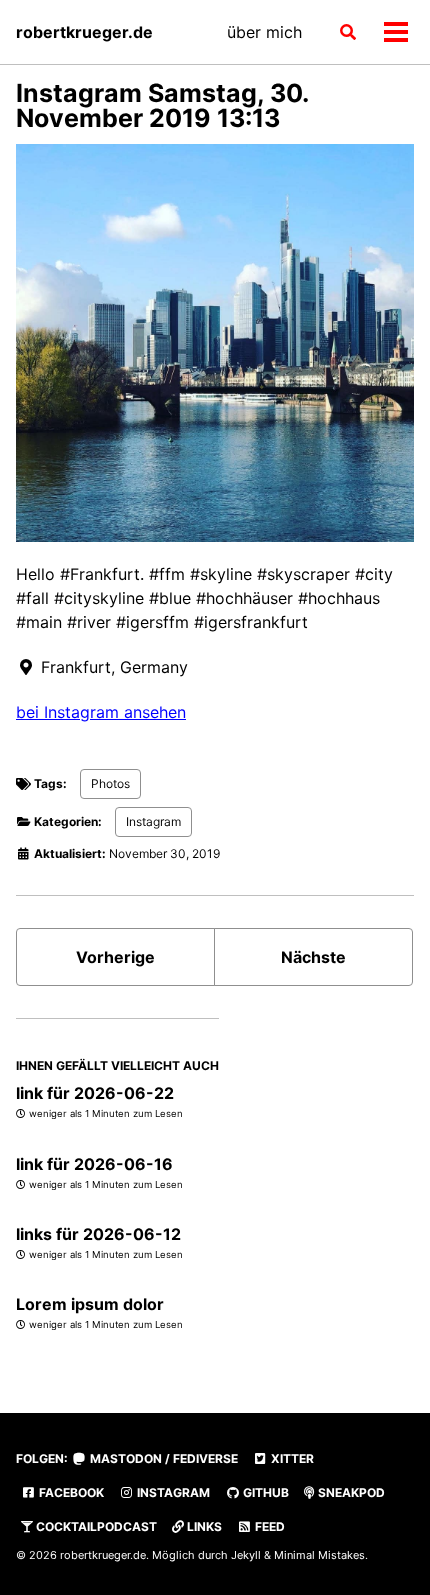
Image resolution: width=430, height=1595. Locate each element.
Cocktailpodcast (95, 1526)
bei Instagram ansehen (101, 712)
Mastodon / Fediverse (162, 1458)
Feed (268, 1526)
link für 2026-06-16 (94, 1164)
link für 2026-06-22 (95, 1093)
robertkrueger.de (84, 32)
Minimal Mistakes (319, 1555)
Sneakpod (350, 1492)
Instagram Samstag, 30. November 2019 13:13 (162, 105)
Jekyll (246, 1555)
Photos (110, 783)
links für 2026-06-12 (98, 1234)
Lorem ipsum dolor (90, 1304)
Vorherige (115, 957)
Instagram (153, 821)
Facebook (70, 1492)
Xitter (291, 1458)
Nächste (313, 957)
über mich (264, 32)
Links (203, 1526)
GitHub (264, 1492)
